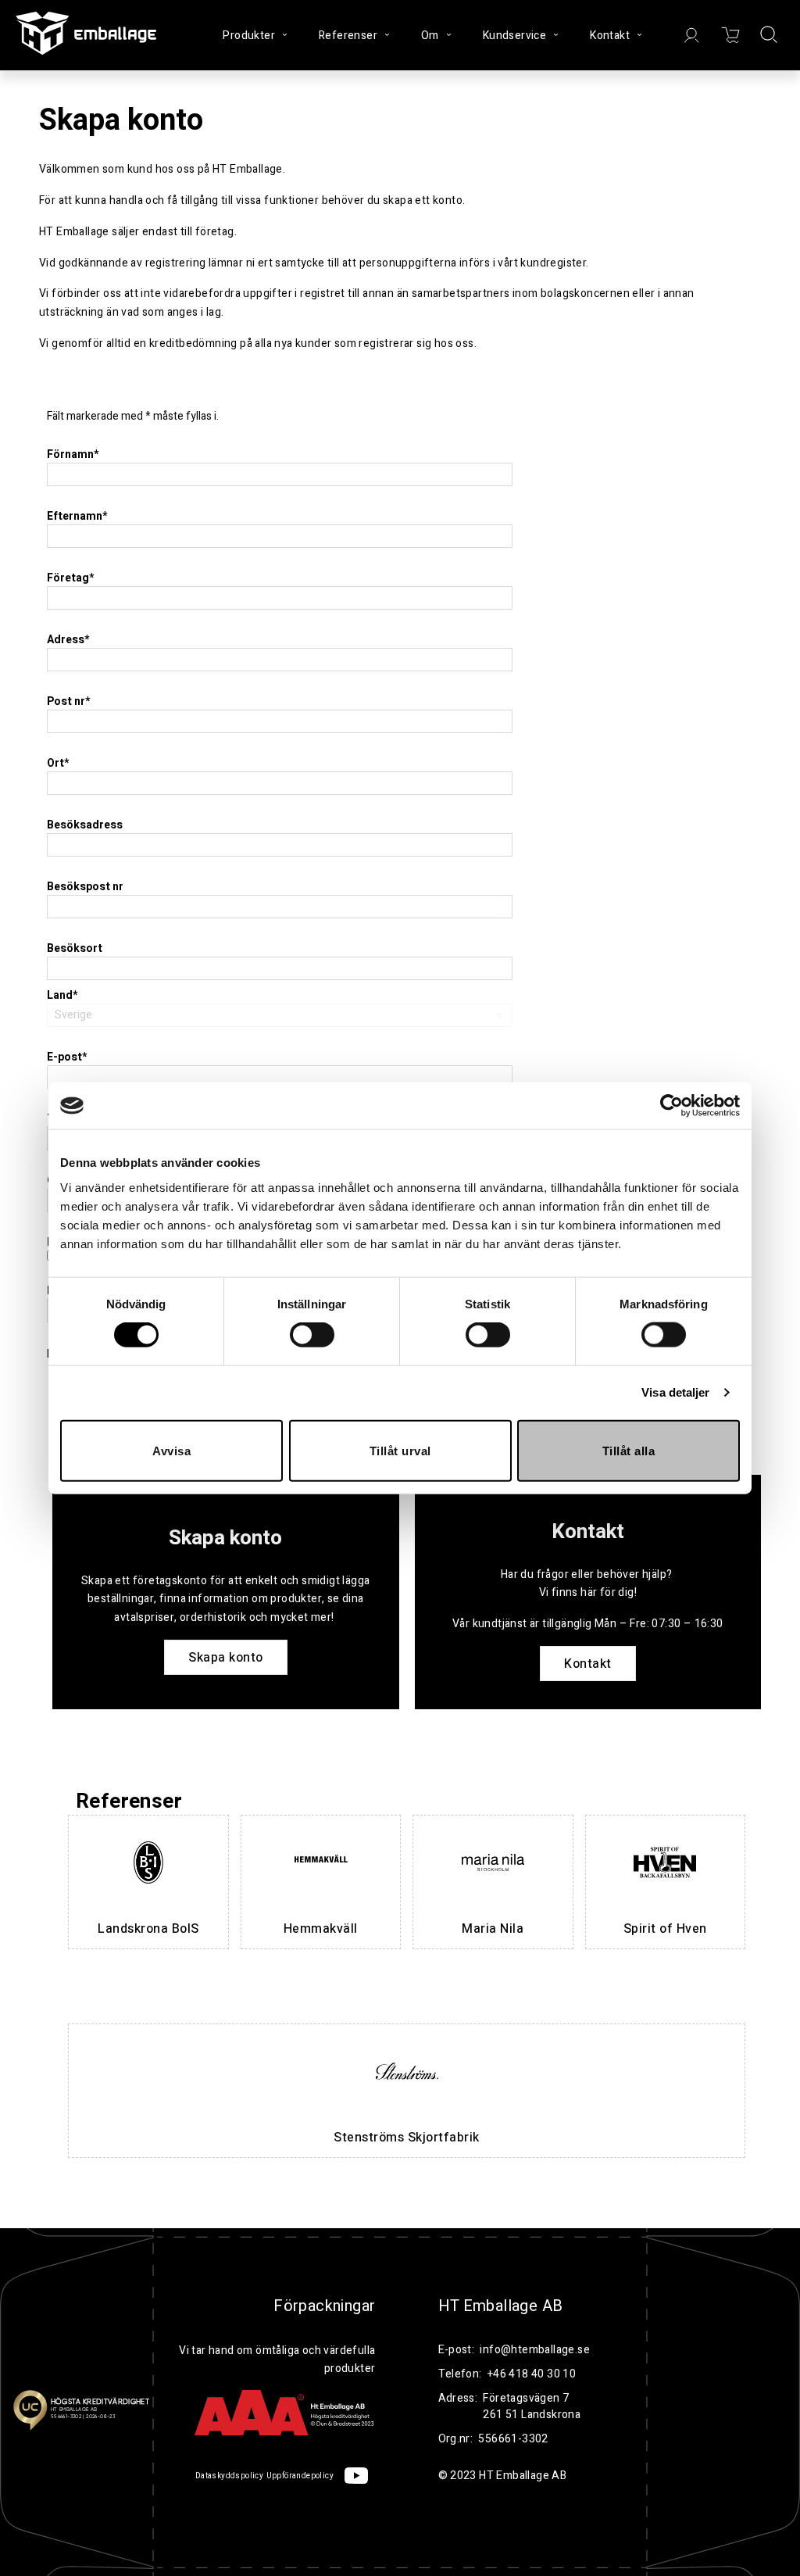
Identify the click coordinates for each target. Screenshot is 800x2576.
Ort (58, 763)
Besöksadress (85, 825)
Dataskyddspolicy (229, 2476)
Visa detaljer (675, 1392)
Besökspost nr (85, 887)
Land (62, 995)
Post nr (68, 701)
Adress (68, 640)
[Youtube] (356, 2476)
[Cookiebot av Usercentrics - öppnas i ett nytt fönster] (671, 1106)
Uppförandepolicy (300, 2476)
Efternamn (77, 516)
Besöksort (75, 948)
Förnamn (73, 454)
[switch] (312, 1335)
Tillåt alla (629, 1450)
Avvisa (171, 1450)
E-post (67, 1057)
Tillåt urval (400, 1450)
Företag (70, 578)
